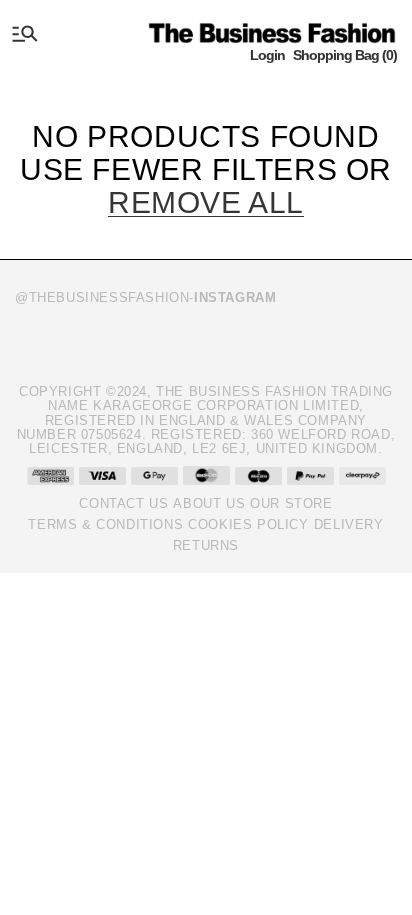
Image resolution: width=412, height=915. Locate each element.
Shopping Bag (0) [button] (345, 55)
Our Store (291, 503)
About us (209, 503)
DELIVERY (349, 524)
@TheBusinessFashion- (145, 297)
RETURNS (206, 545)
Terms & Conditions (105, 524)
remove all (206, 202)
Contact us (123, 503)
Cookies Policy (248, 524)
